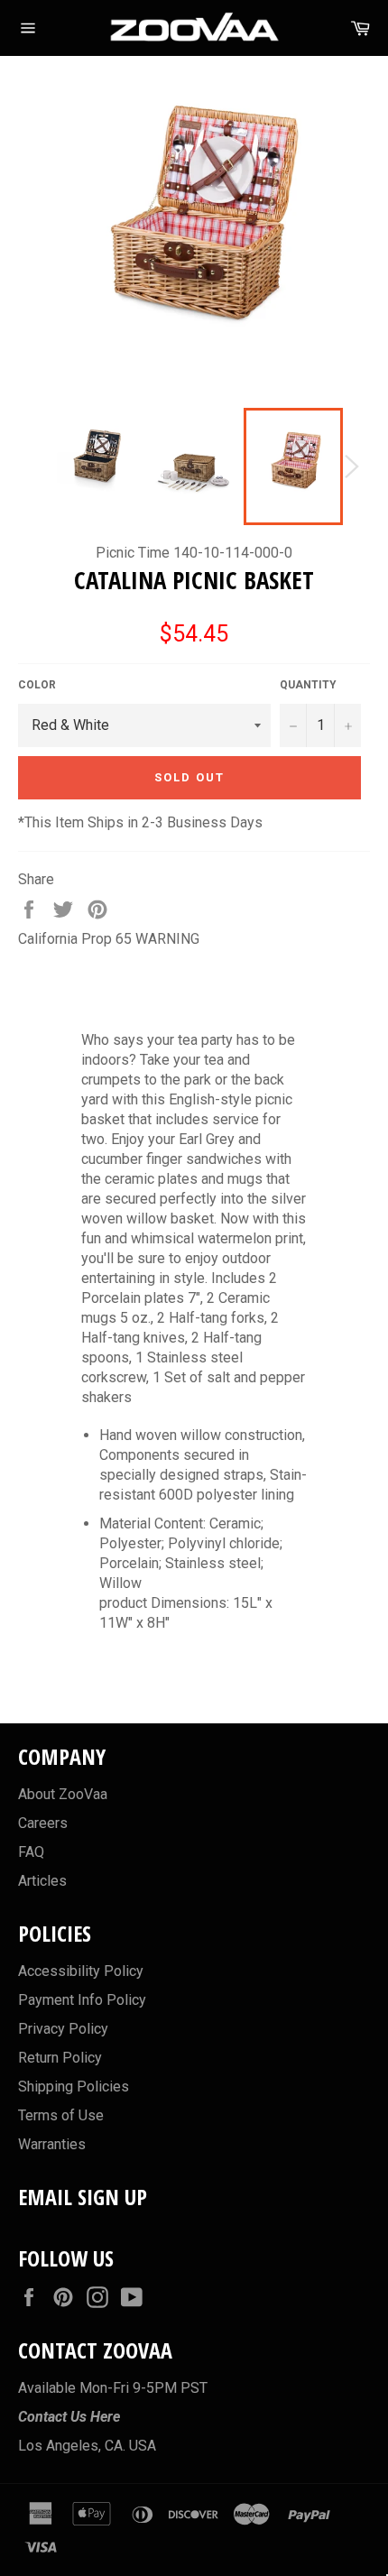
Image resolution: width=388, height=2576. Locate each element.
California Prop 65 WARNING (109, 939)
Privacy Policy (63, 2029)
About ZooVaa (63, 1794)
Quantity (308, 685)
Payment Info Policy (82, 2000)
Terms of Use (61, 2115)
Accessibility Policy (81, 1971)
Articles (42, 1881)
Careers (43, 1823)
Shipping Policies (74, 2087)
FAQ (31, 1852)
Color (37, 685)
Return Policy (60, 2058)
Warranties (52, 2144)
